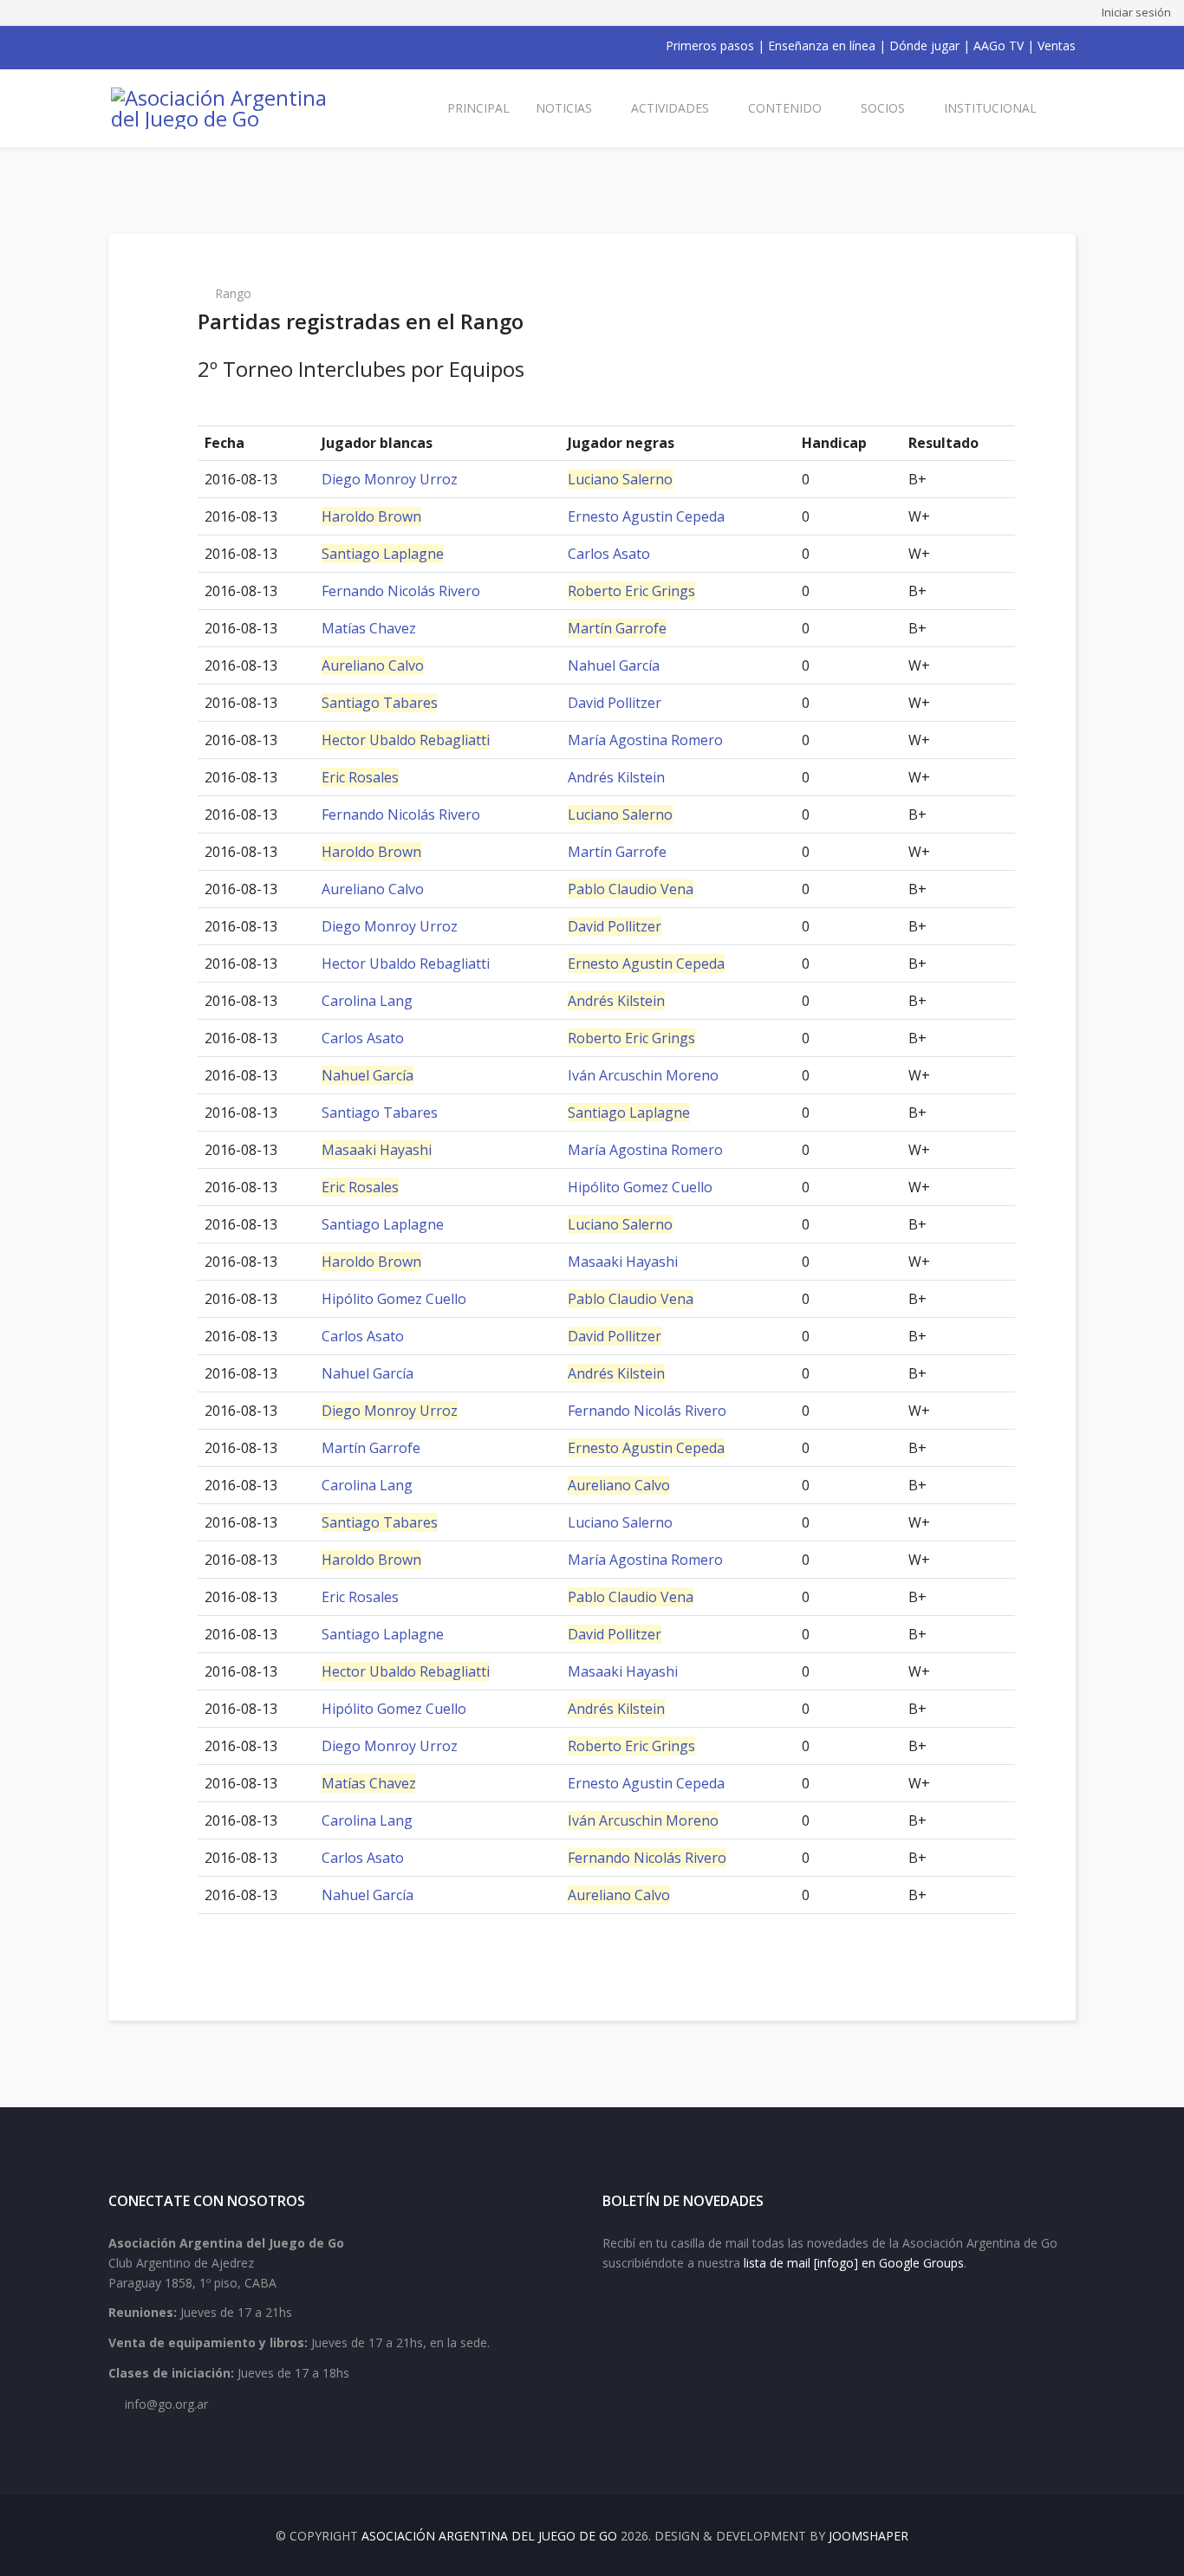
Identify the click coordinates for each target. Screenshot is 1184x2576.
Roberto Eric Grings (631, 591)
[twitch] (205, 46)
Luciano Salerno (620, 479)
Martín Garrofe (617, 628)
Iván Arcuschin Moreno (643, 1075)
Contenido (785, 108)
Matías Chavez (369, 628)
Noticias (564, 108)
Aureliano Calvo (373, 665)
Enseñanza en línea (822, 45)
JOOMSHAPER (868, 2536)
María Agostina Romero (645, 740)
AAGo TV (999, 45)
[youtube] (160, 46)
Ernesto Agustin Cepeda (646, 516)
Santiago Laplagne (383, 554)
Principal (478, 108)
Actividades (670, 108)
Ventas (1057, 45)
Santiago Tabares (380, 703)
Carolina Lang (367, 1001)
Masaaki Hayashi (377, 1150)
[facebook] (115, 46)
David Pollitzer (615, 703)
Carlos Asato (609, 554)
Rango (233, 293)
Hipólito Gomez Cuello (640, 1187)
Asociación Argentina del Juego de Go (489, 2536)
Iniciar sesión (1136, 12)
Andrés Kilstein (616, 777)
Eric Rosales (360, 777)
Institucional (990, 108)
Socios (883, 108)
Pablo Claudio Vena (631, 889)
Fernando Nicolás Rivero (401, 591)
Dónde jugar (924, 45)
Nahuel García (614, 665)
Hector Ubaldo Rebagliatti (406, 740)
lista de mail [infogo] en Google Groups (854, 2263)
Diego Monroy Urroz (390, 479)
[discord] (228, 46)
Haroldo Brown (371, 516)
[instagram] (183, 46)
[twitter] (138, 46)
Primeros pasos (710, 45)
